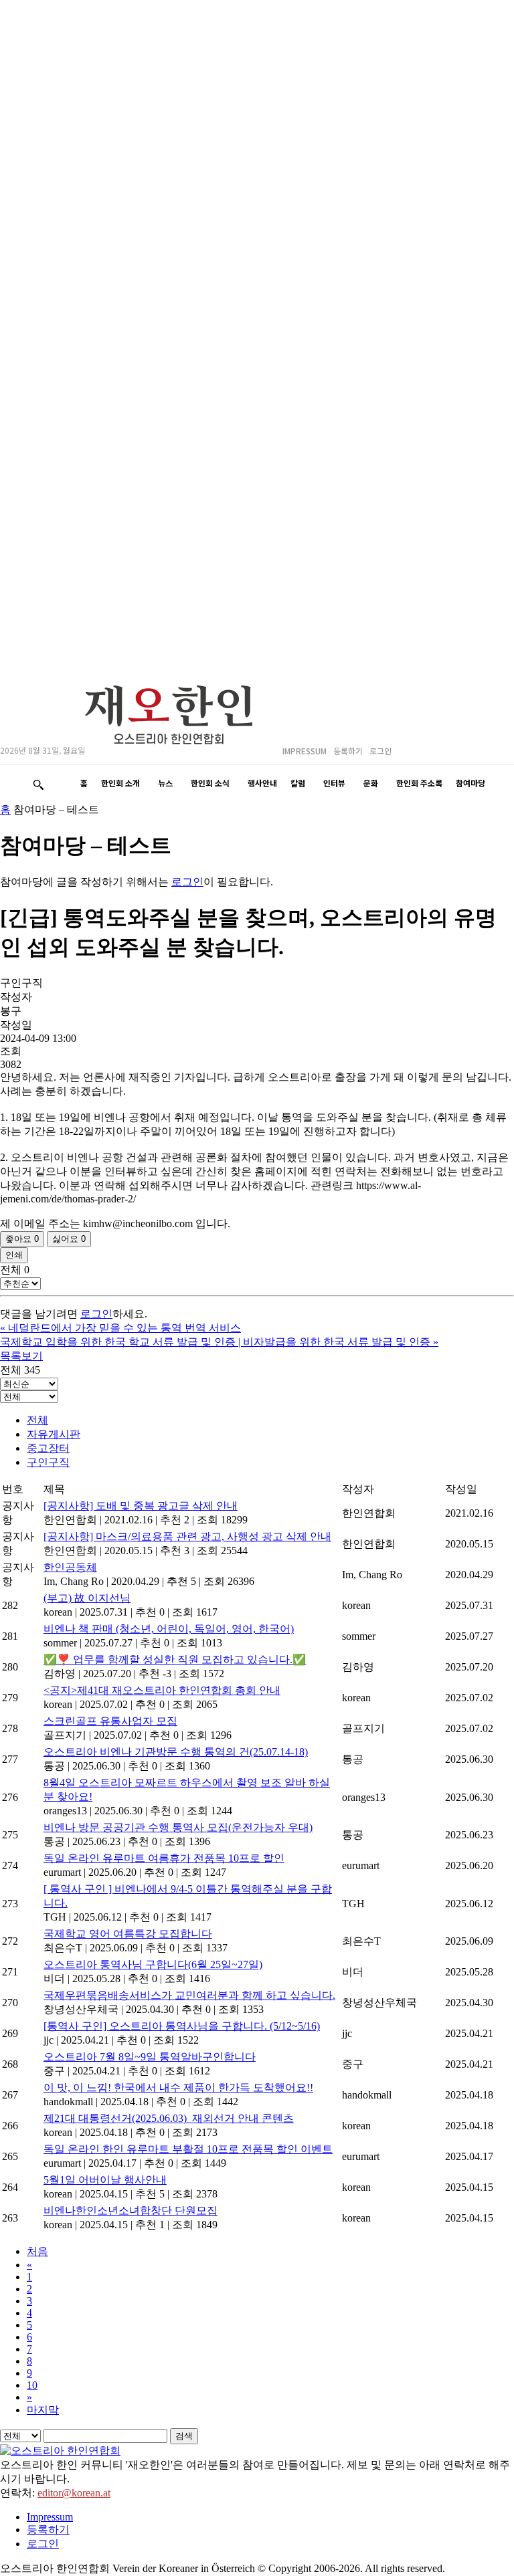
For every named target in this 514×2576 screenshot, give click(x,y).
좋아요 (22, 1239)
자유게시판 (54, 1434)
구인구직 (48, 1462)
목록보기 (21, 1356)
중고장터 (48, 1448)
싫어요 (69, 1239)
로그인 (187, 882)
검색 (184, 2436)
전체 (37, 1420)
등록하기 (48, 2530)
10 (32, 2385)
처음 (37, 2251)
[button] (38, 784)
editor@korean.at (74, 2493)
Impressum (50, 2517)
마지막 (43, 2410)
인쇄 (14, 1255)
